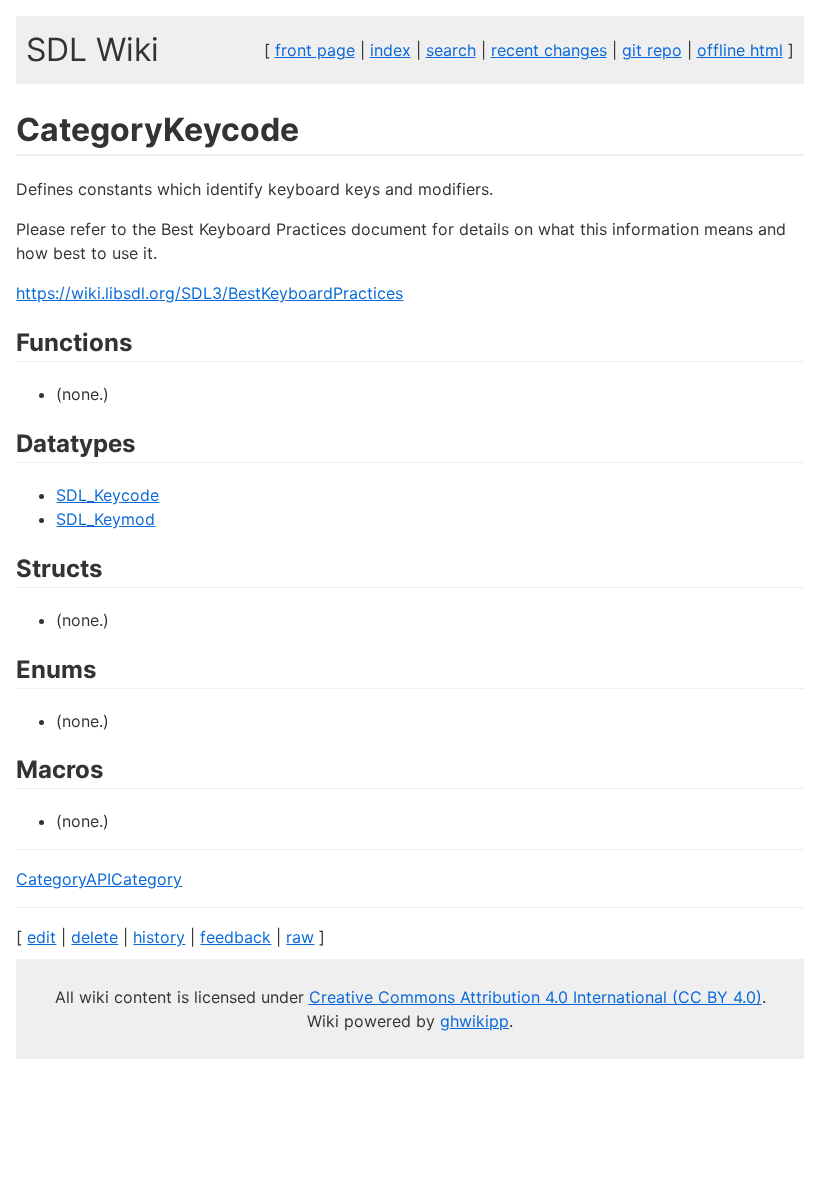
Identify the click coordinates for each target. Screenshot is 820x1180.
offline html (740, 50)
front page (315, 50)
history (159, 937)
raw (300, 937)
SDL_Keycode (107, 495)
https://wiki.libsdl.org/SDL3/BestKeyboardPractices (209, 293)
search (451, 50)
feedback (235, 937)
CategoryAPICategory (99, 879)
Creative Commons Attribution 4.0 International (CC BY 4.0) (535, 997)
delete (94, 937)
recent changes (549, 50)
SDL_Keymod (105, 519)
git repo (652, 50)
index (390, 50)
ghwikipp (474, 1021)
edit (41, 937)
